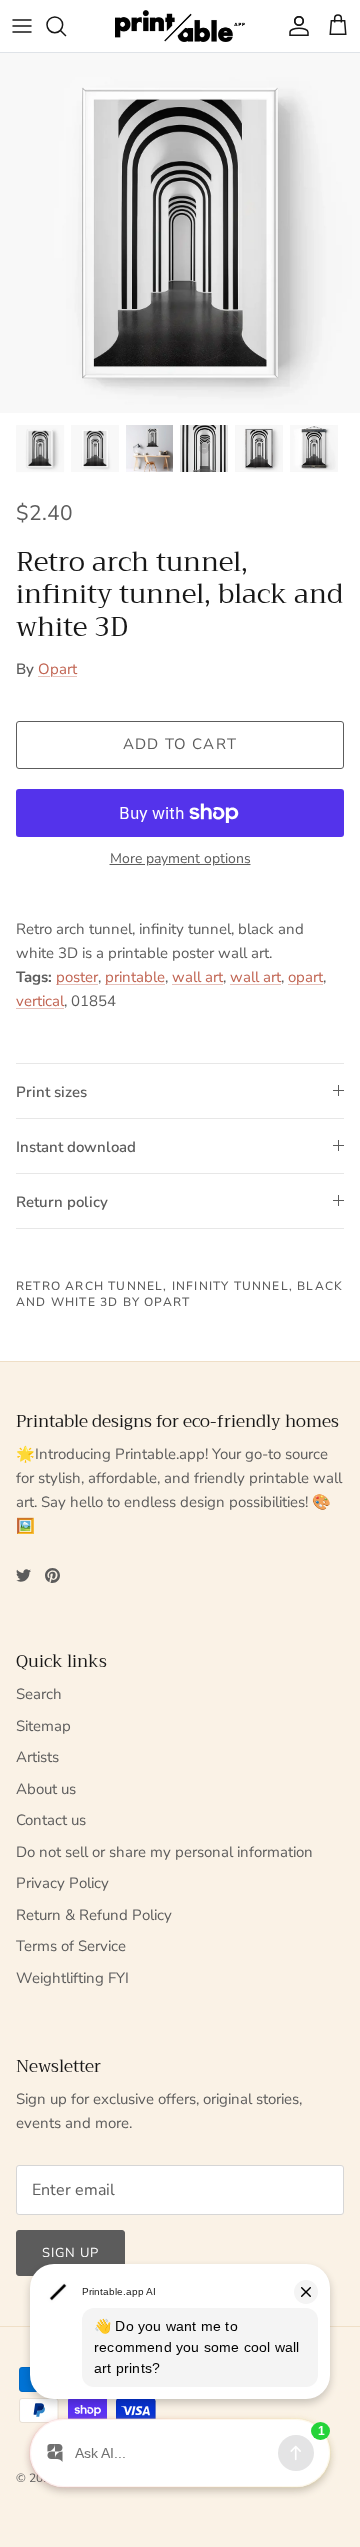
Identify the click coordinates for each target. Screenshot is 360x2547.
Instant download (76, 1147)
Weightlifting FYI (72, 1978)
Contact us (51, 1820)
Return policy (62, 1202)
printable (135, 977)
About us (46, 1789)
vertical (40, 1001)
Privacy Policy (62, 1883)
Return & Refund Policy (94, 1915)
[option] (180, 233)
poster (77, 977)
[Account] (294, 26)
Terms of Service (71, 1946)
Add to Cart (180, 744)
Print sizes (51, 1092)
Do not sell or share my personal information (164, 1852)
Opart (57, 669)
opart (305, 977)
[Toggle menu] (22, 26)
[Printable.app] (180, 26)
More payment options (180, 859)
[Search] (66, 26)
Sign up (70, 2253)
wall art (197, 977)
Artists (37, 1757)
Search (39, 1694)
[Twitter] (23, 1575)
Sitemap (43, 1726)
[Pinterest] (52, 1575)
